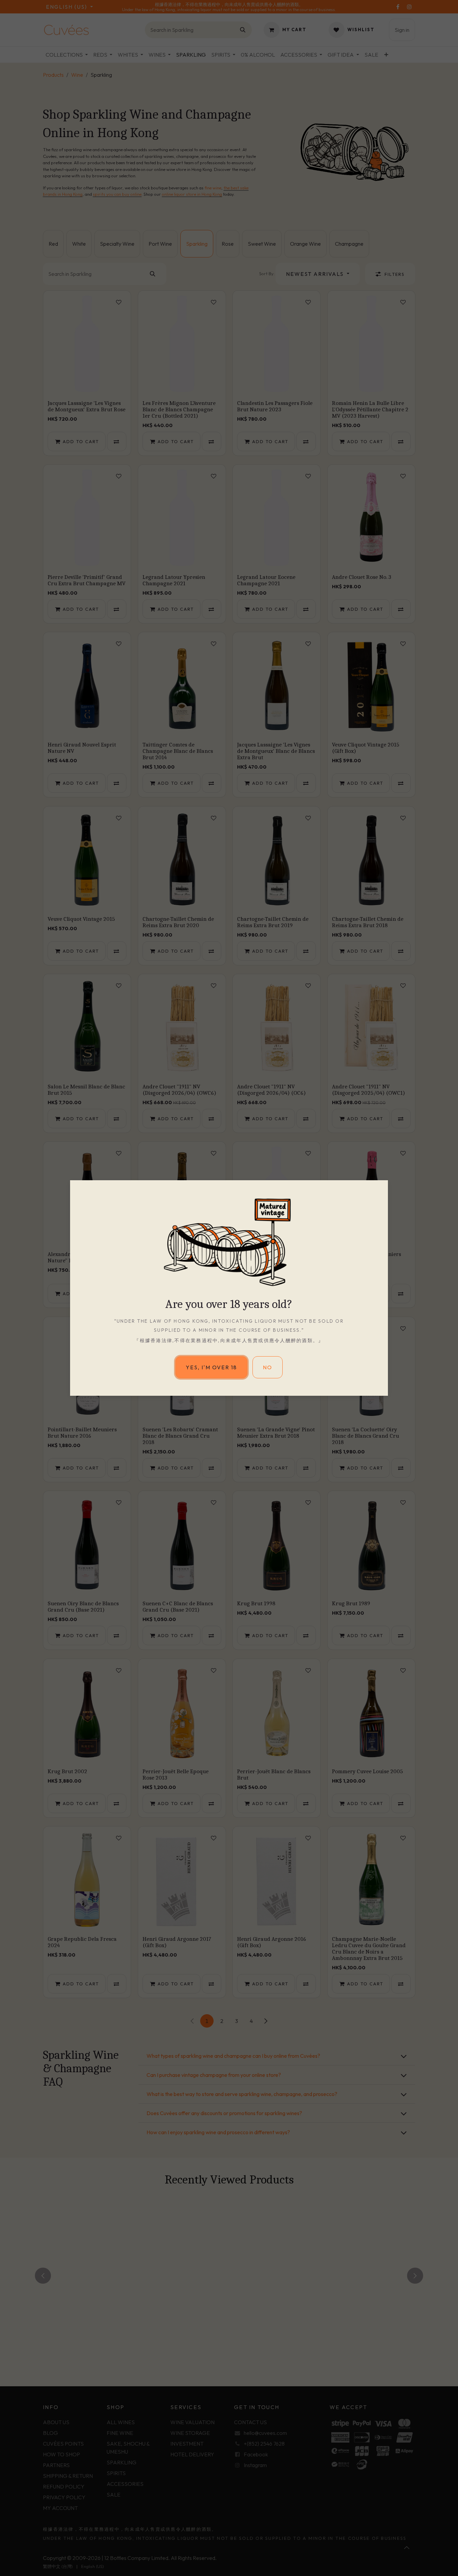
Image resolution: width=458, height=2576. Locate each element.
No (268, 1367)
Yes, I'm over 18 (211, 1367)
